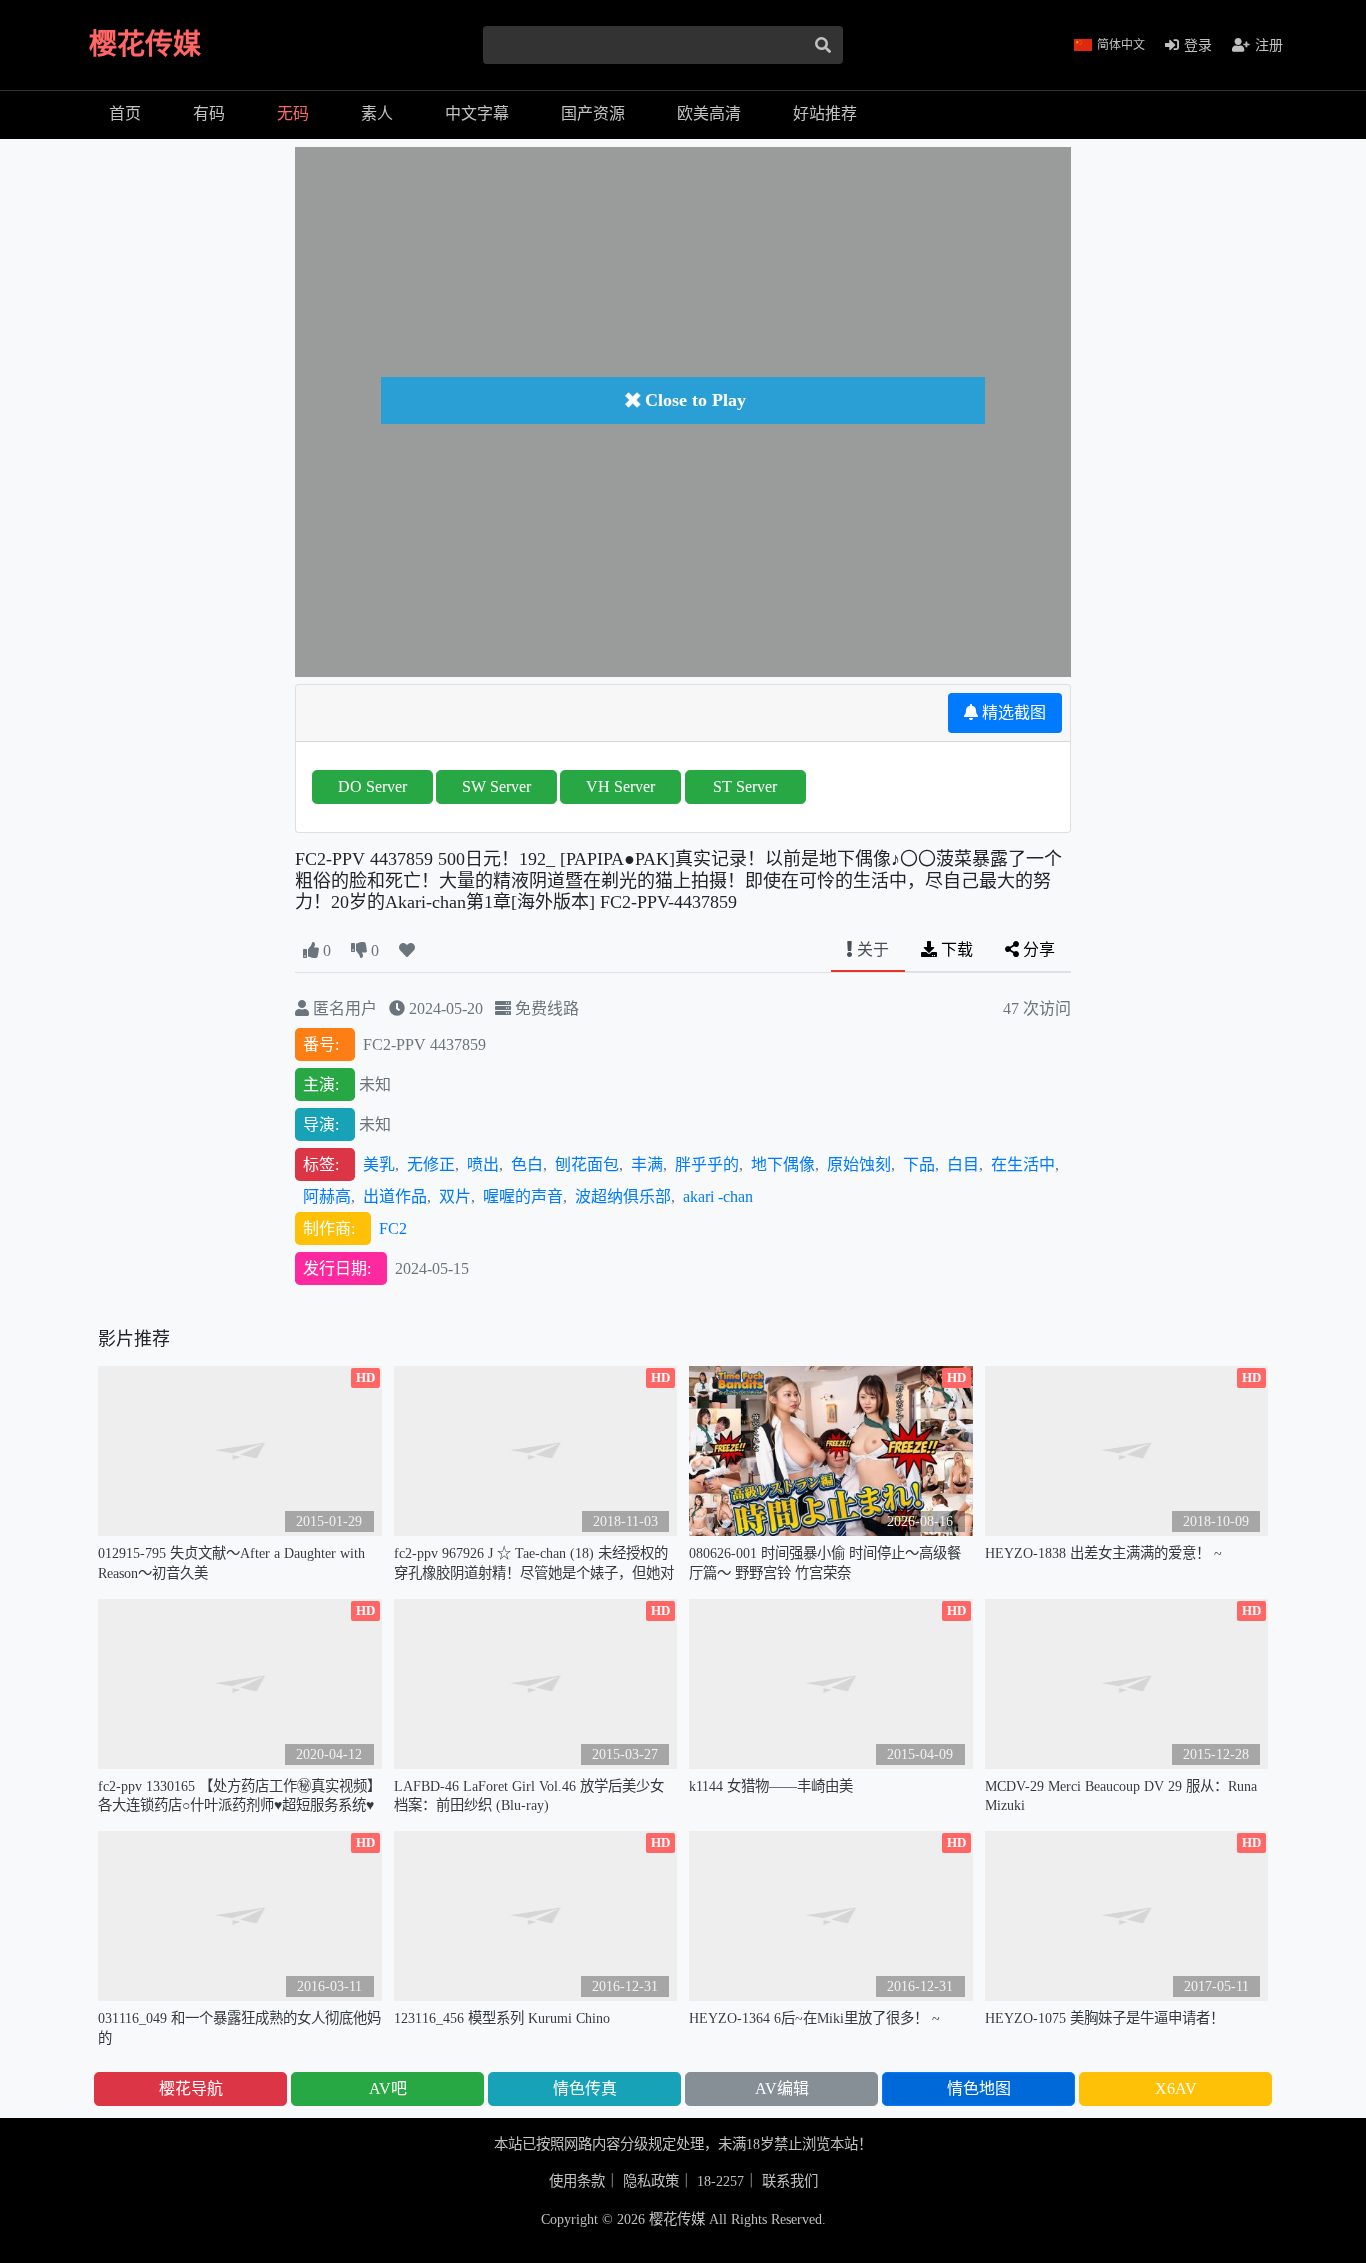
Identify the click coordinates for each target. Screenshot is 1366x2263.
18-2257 (720, 2181)
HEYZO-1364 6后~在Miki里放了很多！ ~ (814, 2018)
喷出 (483, 1164)
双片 (455, 1196)
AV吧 (388, 2088)
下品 (919, 1164)
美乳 (379, 1164)
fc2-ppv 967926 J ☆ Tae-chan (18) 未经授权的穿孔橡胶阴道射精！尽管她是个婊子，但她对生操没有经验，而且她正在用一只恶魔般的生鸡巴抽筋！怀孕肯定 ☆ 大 (534, 1563)
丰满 (647, 1164)
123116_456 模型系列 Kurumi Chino (502, 2018)
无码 (293, 113)
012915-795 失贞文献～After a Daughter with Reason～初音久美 (231, 1562)
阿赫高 (327, 1196)
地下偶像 (783, 1164)
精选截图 (1012, 712)
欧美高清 (709, 113)
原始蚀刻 (859, 1164)
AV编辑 (782, 2088)
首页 (125, 113)
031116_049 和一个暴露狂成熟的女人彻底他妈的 (239, 2027)
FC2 (393, 1228)
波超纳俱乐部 (623, 1196)
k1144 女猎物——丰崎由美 (771, 1786)
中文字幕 (477, 113)
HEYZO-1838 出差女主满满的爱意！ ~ (1103, 1553)
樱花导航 (191, 2088)
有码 (209, 113)
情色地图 (979, 2088)
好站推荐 (825, 113)
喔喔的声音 (523, 1196)
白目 (963, 1164)
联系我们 (790, 2181)
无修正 (431, 1164)
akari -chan (718, 1196)
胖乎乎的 (707, 1164)
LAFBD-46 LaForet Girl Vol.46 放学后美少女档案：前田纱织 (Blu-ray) (529, 1795)
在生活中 (1023, 1164)
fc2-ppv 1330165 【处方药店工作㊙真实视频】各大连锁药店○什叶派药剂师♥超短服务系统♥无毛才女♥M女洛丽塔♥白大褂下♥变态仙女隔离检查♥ (239, 1796)
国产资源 (593, 113)
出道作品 (395, 1196)
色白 (527, 1164)
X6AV (1176, 2088)
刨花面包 (587, 1164)
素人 (377, 113)
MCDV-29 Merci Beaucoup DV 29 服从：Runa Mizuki (1121, 1795)
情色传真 (585, 2088)
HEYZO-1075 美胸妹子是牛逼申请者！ (1104, 2018)
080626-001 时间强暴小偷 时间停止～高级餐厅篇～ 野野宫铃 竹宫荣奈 (825, 1562)
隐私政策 (651, 2181)
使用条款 (577, 2181)
